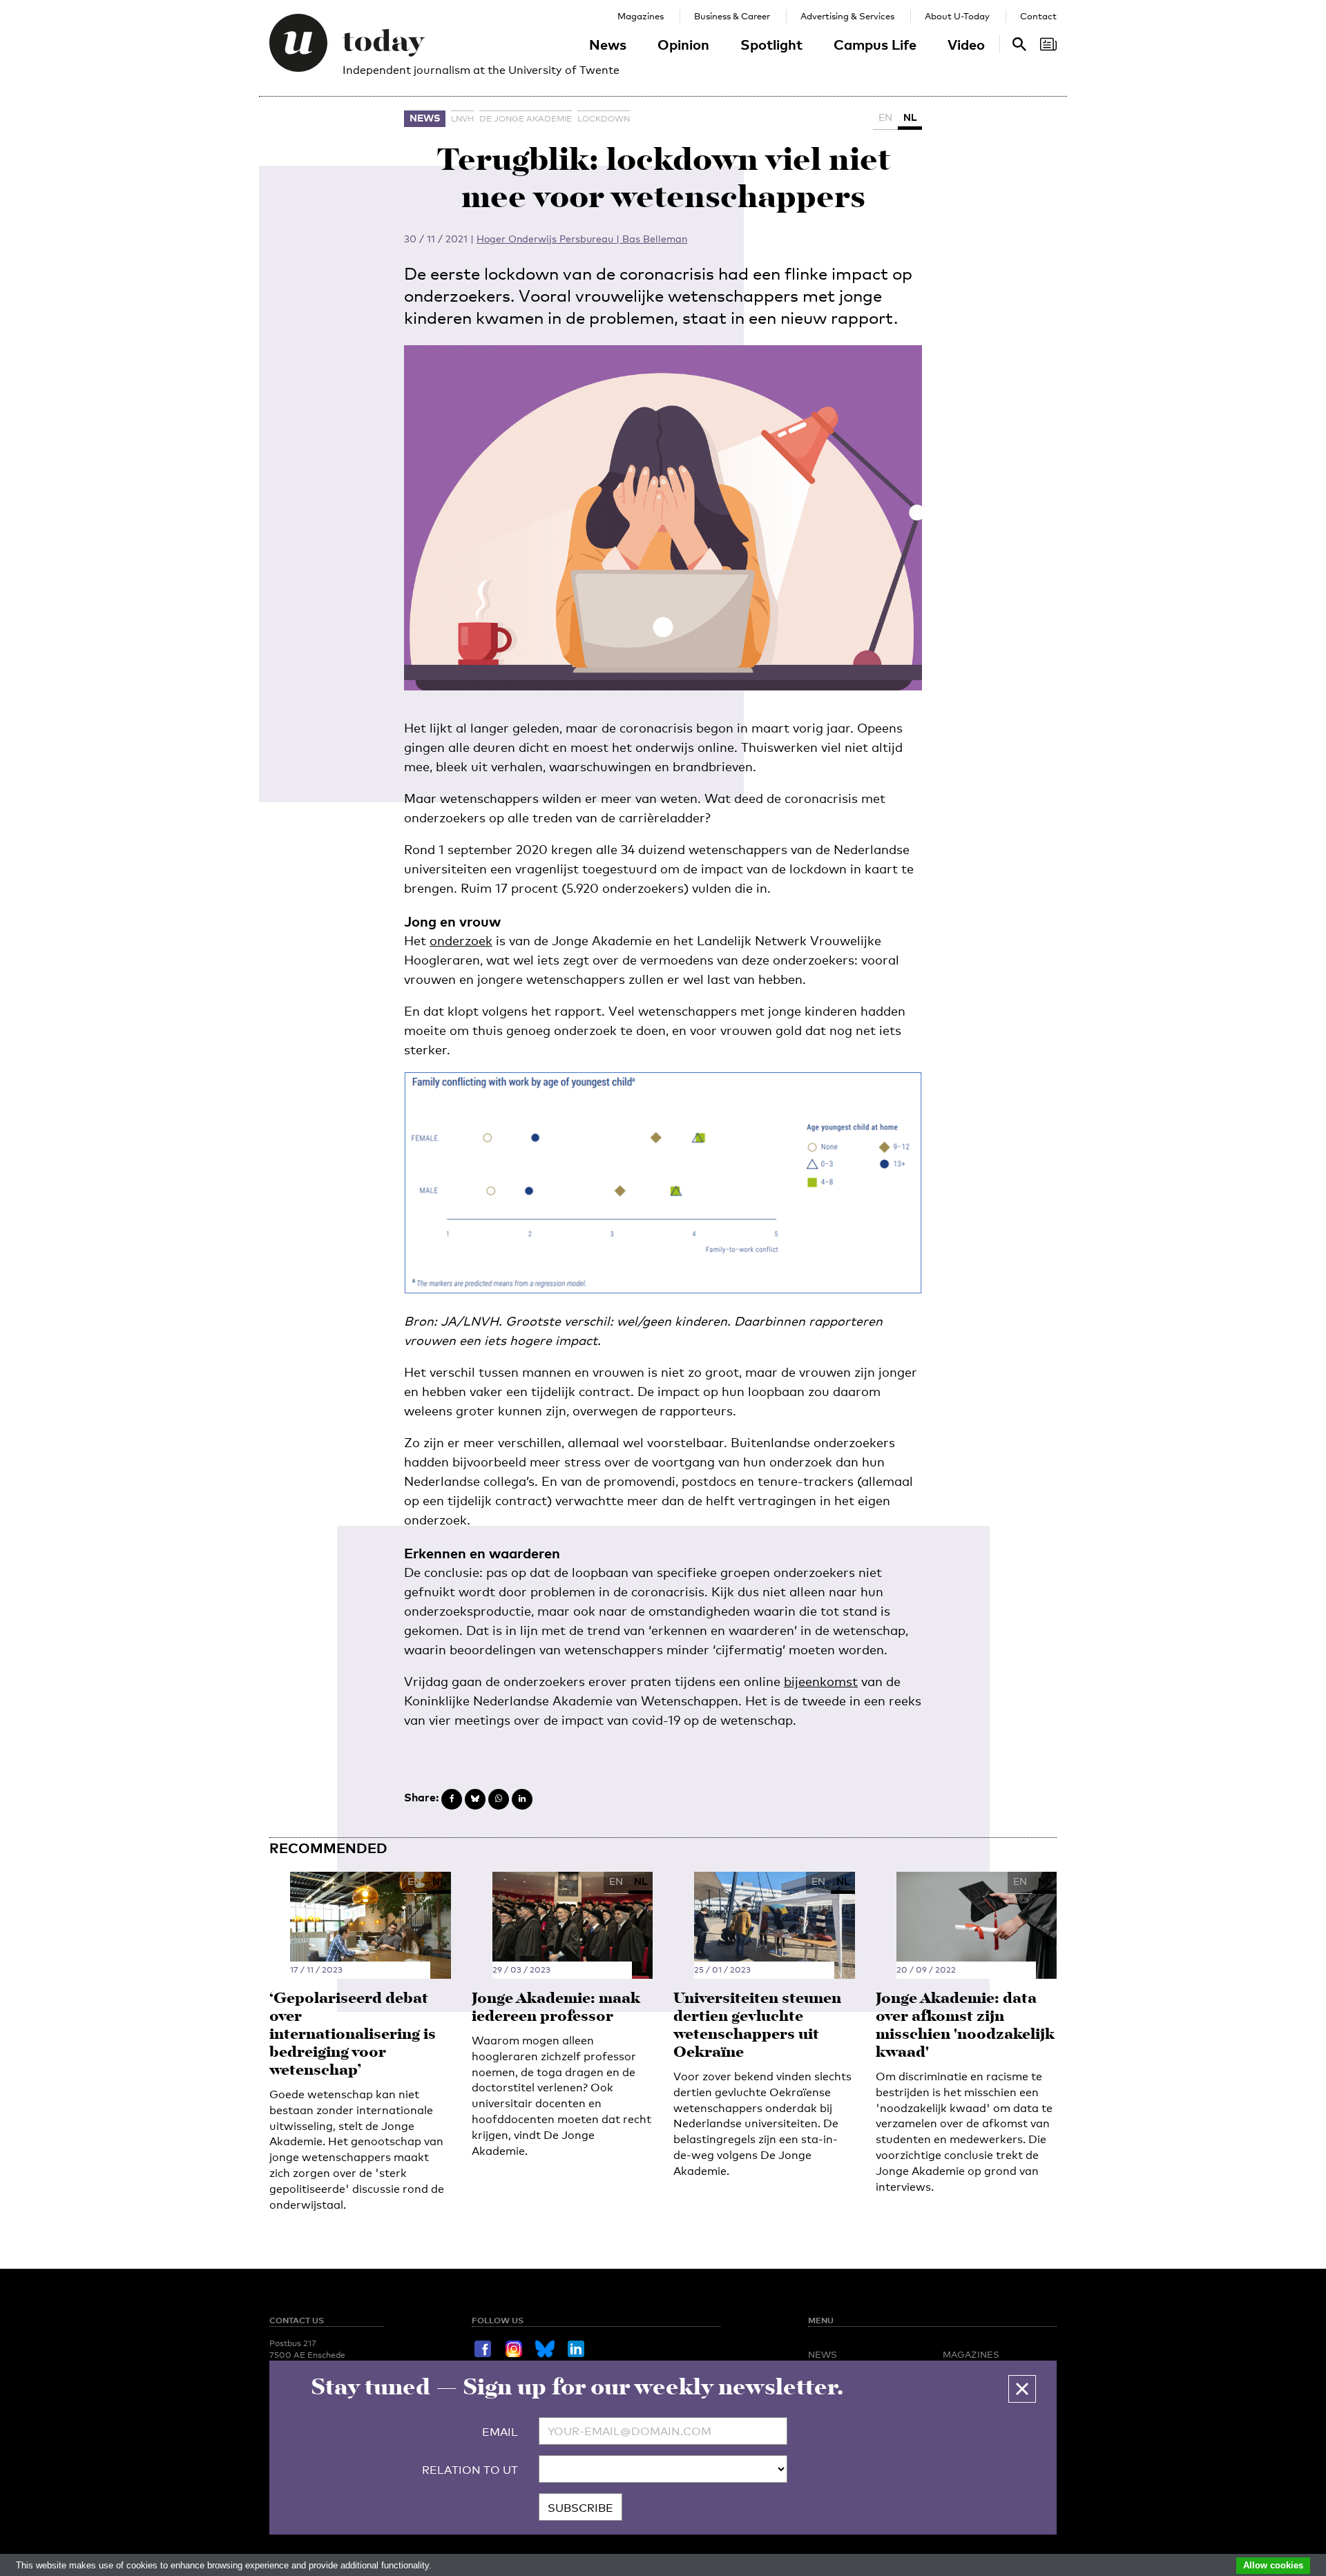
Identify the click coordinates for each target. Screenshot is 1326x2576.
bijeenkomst (821, 1681)
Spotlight (771, 44)
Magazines (641, 16)
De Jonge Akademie (526, 119)
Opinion (683, 44)
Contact (1038, 16)
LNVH (462, 119)
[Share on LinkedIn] (522, 1799)
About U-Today (957, 16)
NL (910, 117)
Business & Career (732, 16)
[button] (1022, 2389)
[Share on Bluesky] (475, 1799)
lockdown (604, 119)
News (608, 44)
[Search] (1048, 44)
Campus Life (875, 44)
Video (966, 44)
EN (885, 117)
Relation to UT (470, 2470)
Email (500, 2432)
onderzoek (461, 940)
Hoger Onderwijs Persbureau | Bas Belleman (582, 239)
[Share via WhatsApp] (499, 1799)
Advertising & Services (847, 16)
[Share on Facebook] (452, 1799)
